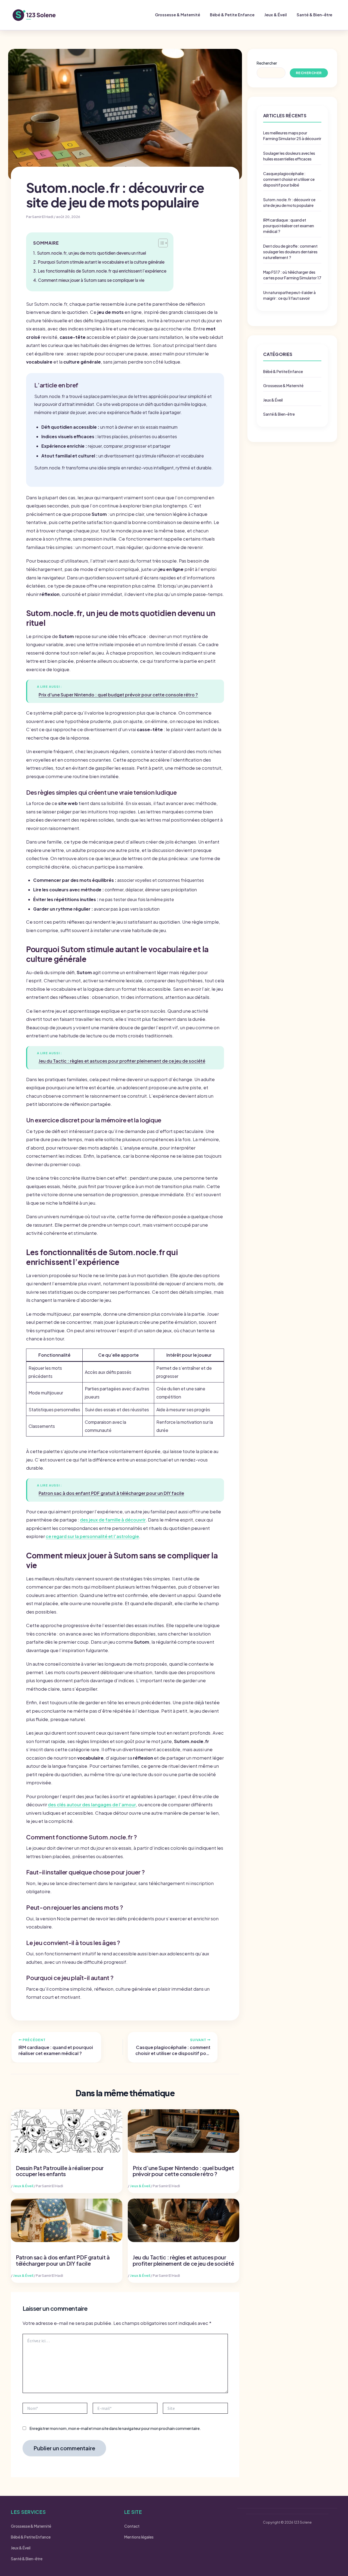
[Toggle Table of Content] (160, 243)
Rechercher (267, 63)
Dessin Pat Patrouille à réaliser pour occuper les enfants (60, 2171)
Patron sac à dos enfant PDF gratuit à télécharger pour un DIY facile (63, 2260)
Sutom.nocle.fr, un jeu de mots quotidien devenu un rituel (91, 253)
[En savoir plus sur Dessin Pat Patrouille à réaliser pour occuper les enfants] (67, 2131)
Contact (132, 2526)
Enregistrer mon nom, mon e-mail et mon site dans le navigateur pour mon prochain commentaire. (115, 2428)
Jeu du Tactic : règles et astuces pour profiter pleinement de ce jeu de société (183, 2260)
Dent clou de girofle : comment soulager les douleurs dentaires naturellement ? (290, 252)
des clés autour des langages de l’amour (92, 1805)
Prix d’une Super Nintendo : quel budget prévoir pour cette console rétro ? (183, 2171)
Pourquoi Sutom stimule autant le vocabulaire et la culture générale (101, 262)
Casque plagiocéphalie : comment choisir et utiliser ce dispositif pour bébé (289, 179)
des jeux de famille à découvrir (113, 1520)
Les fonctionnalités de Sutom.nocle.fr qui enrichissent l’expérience (102, 271)
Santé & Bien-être (314, 15)
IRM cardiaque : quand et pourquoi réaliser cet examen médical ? (289, 226)
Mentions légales (139, 2537)
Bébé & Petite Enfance (232, 15)
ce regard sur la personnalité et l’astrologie (92, 1536)
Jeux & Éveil (276, 15)
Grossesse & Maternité (178, 15)
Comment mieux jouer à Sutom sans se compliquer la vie (91, 280)
